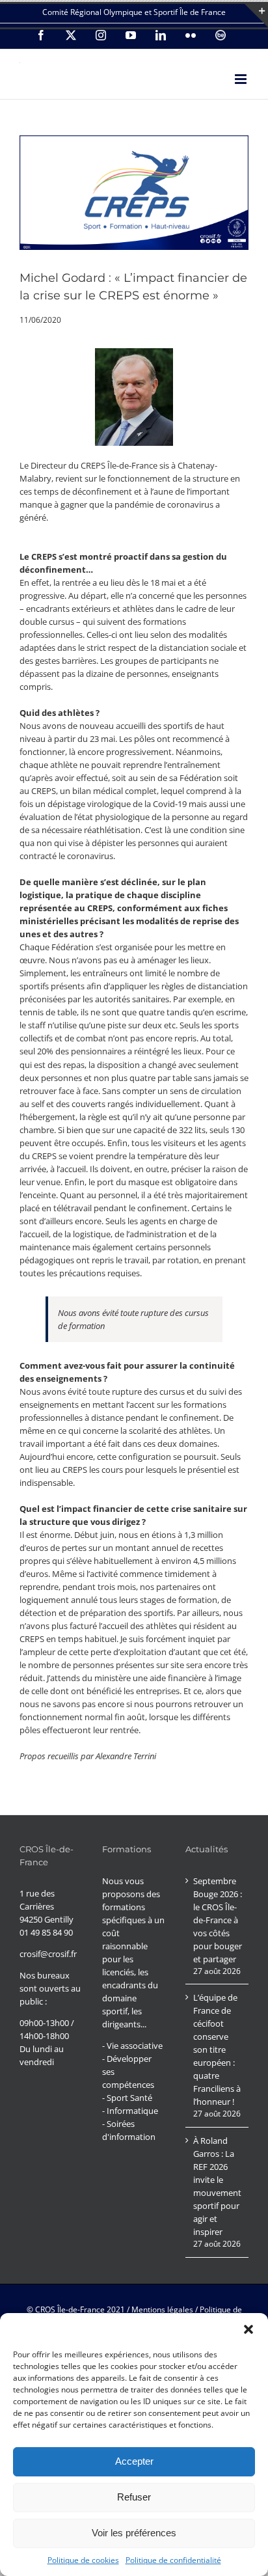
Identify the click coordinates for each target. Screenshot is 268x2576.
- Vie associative (132, 2046)
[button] (248, 2329)
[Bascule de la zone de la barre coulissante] (256, 16)
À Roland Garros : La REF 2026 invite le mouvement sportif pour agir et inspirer (217, 2186)
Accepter (134, 2461)
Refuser (134, 2497)
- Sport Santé (127, 2098)
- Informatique (130, 2111)
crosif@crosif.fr (48, 1954)
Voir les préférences (134, 2533)
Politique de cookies (83, 2560)
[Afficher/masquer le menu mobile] (242, 79)
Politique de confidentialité (173, 2560)
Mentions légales (162, 2309)
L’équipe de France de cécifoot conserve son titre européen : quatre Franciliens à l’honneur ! (217, 2049)
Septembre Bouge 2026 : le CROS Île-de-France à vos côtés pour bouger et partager (218, 1920)
